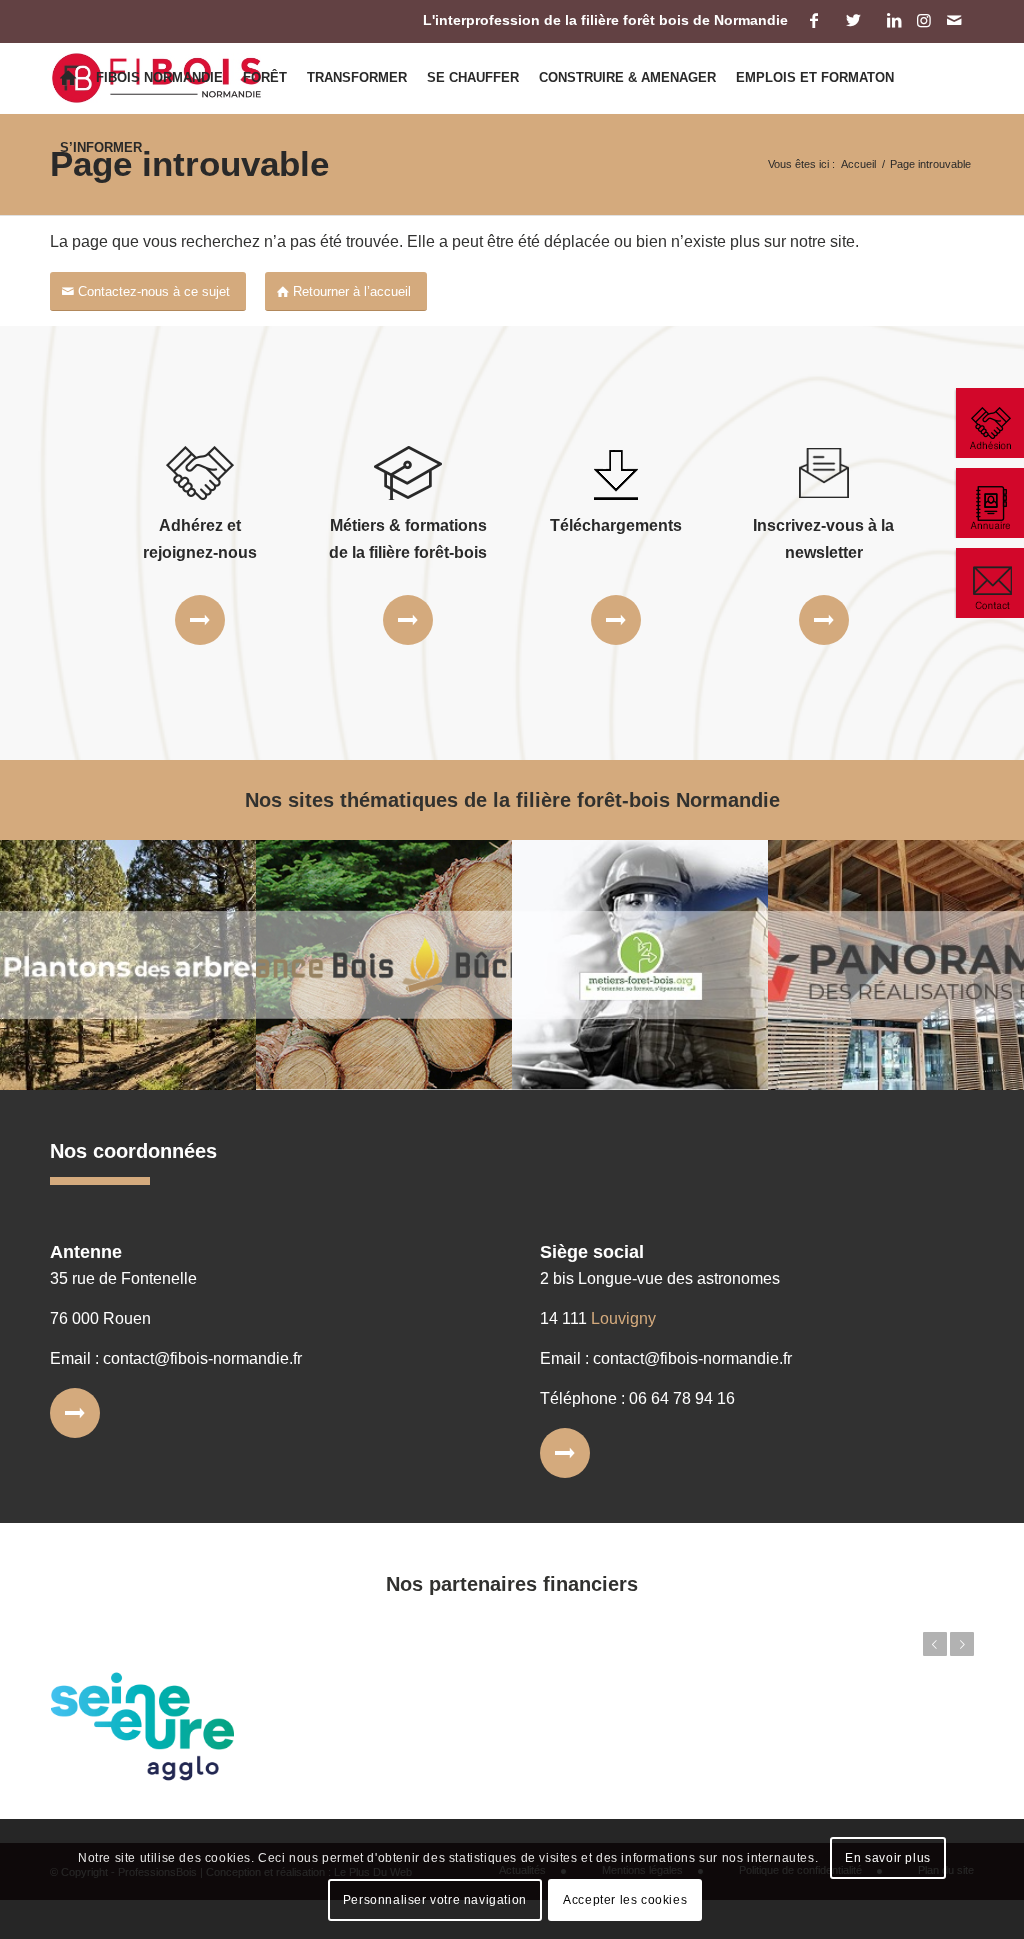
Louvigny (623, 1318)
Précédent (935, 1644)
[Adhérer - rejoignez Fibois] (989, 423)
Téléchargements (616, 525)
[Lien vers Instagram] (923, 20)
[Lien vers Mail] (954, 20)
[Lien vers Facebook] (813, 20)
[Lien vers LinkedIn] (893, 20)
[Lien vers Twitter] (853, 20)
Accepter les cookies (625, 1900)
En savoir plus (887, 1858)
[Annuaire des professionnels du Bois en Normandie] (989, 503)
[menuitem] (68, 78)
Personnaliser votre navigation (435, 1900)
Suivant (962, 1644)
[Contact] (989, 583)
